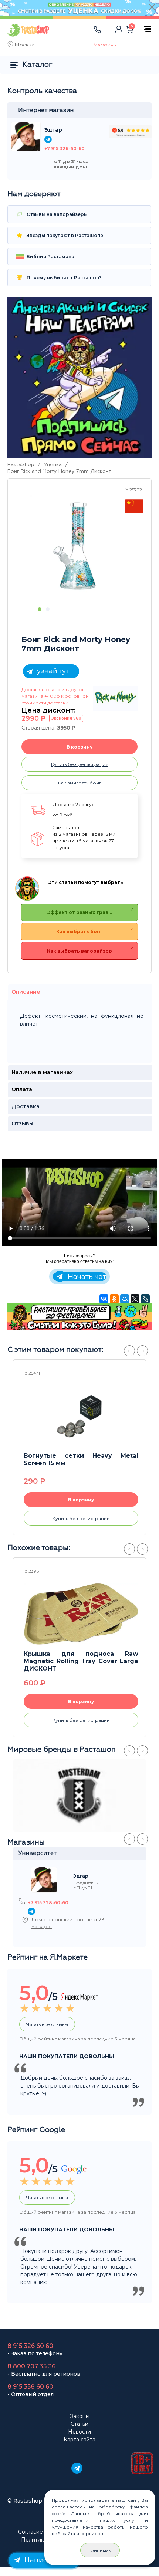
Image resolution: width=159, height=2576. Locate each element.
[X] (135, 1299)
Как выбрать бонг (79, 932)
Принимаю (100, 2550)
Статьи (79, 2424)
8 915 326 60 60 (30, 2346)
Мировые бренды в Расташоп (62, 1750)
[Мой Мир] (125, 1299)
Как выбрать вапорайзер (79, 951)
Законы (80, 2416)
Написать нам (48, 2560)
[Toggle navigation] (72, 37)
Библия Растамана (50, 256)
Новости (79, 2432)
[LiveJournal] (145, 1299)
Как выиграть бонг (80, 783)
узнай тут (52, 671)
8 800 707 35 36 (31, 2366)
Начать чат (86, 1277)
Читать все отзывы (47, 2024)
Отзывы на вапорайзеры (57, 214)
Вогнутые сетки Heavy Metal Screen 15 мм (81, 1459)
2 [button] (48, 609)
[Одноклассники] (114, 1299)
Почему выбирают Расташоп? (63, 278)
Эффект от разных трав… (79, 912)
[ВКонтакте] (104, 1299)
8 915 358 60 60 (30, 2387)
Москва (25, 45)
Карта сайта (79, 2440)
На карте (42, 1926)
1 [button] (40, 609)
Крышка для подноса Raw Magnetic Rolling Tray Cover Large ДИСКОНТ (81, 1661)
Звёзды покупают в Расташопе (64, 235)
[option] (78, 545)
